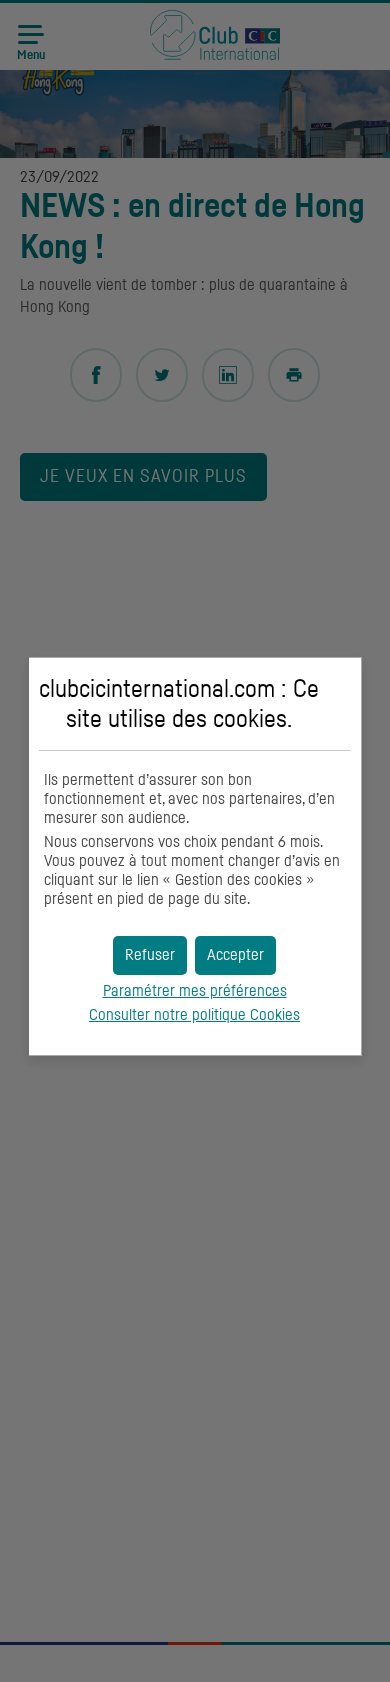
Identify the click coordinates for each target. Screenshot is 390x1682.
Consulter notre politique (194, 1015)
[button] (235, 955)
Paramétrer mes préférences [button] (195, 991)
